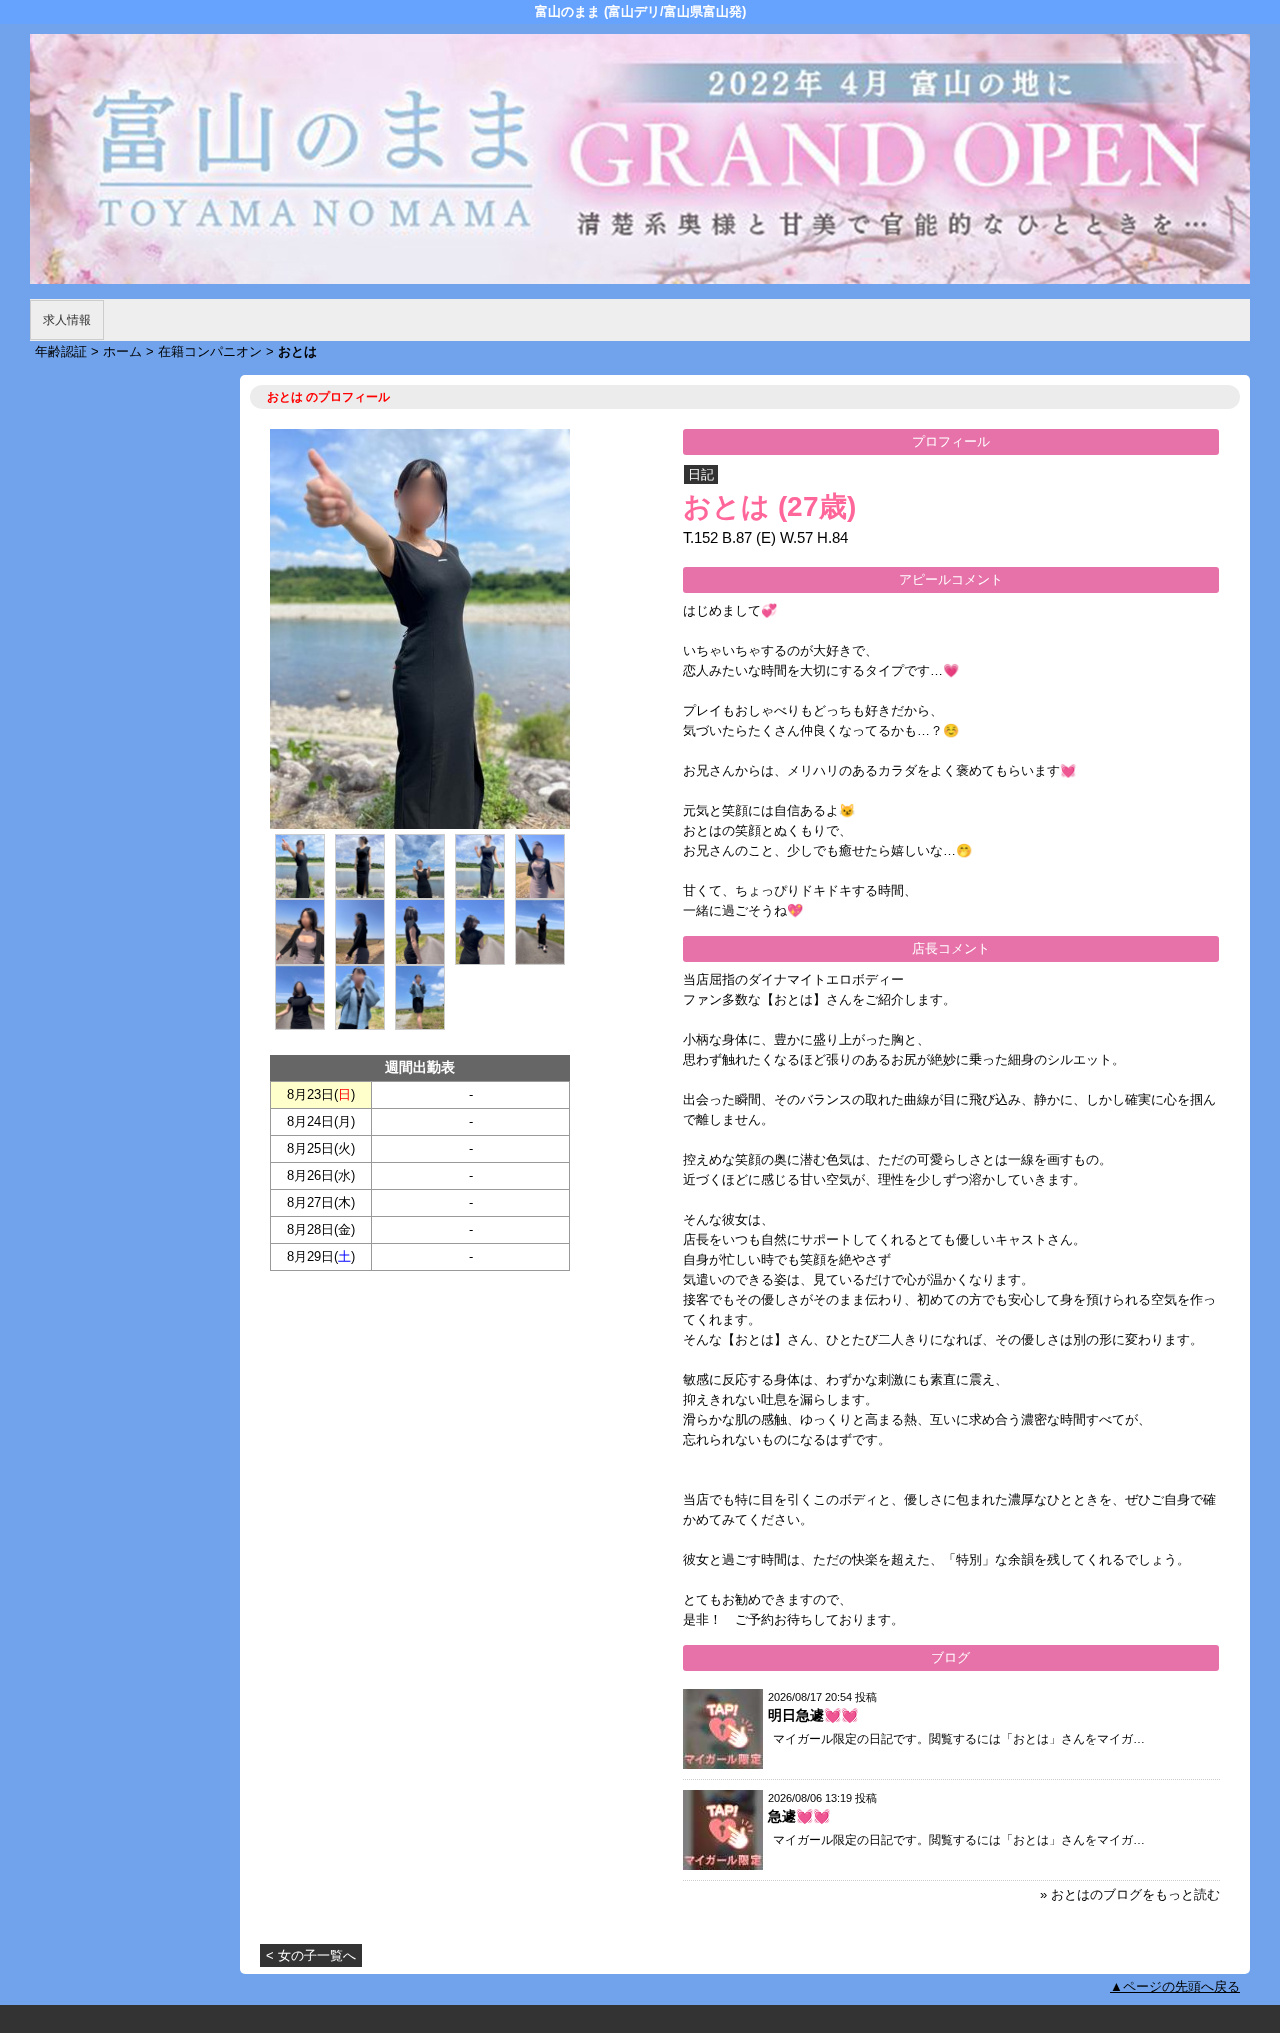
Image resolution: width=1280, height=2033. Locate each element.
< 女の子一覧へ (311, 1955)
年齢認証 (61, 351)
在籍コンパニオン (210, 351)
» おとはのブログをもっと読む (1130, 1894)
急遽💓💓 (799, 1816)
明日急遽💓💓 (813, 1715)
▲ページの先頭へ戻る (1175, 1986)
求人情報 (67, 320)
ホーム (122, 351)
